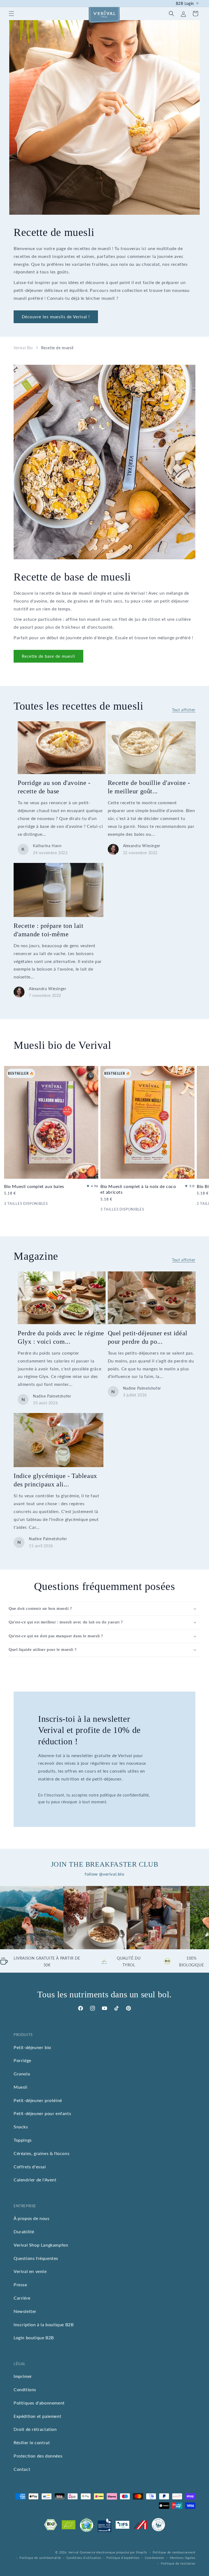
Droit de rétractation (35, 2429)
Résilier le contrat (32, 2442)
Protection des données (38, 2456)
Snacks (21, 2127)
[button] (11, 14)
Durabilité (24, 2232)
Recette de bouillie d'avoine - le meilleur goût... (149, 787)
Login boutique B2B (34, 2338)
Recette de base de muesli (48, 656)
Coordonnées (155, 2558)
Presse (20, 2285)
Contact (22, 2469)
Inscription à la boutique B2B (44, 2324)
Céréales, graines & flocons (42, 2153)
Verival (73, 2552)
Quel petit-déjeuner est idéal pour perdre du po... (148, 1337)
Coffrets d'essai (30, 2167)
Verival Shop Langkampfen (41, 2245)
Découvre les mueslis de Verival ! (56, 317)
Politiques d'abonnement (39, 2403)
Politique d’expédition (123, 2558)
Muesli (21, 2087)
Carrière (22, 2298)
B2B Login (185, 3)
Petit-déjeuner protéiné (38, 2100)
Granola (22, 2074)
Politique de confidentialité (40, 2558)
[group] (32, 1918)
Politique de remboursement (174, 2552)
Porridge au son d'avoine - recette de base (54, 787)
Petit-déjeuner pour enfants (42, 2113)
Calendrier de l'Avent (35, 2180)
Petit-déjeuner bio (32, 2047)
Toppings (23, 2140)
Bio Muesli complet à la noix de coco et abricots (138, 1189)
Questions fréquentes (36, 2258)
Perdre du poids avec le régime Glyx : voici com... (61, 1337)
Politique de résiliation (178, 2563)
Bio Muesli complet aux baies (34, 1186)
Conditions (25, 2389)
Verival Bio (23, 348)
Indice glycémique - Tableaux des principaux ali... (55, 1480)
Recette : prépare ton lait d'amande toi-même (49, 930)
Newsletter (25, 2311)
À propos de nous (32, 2218)
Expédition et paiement (37, 2416)
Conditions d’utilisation (84, 2558)
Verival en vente (30, 2271)
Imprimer (23, 2376)
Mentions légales (183, 2558)
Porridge (22, 2060)
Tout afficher (184, 710)
